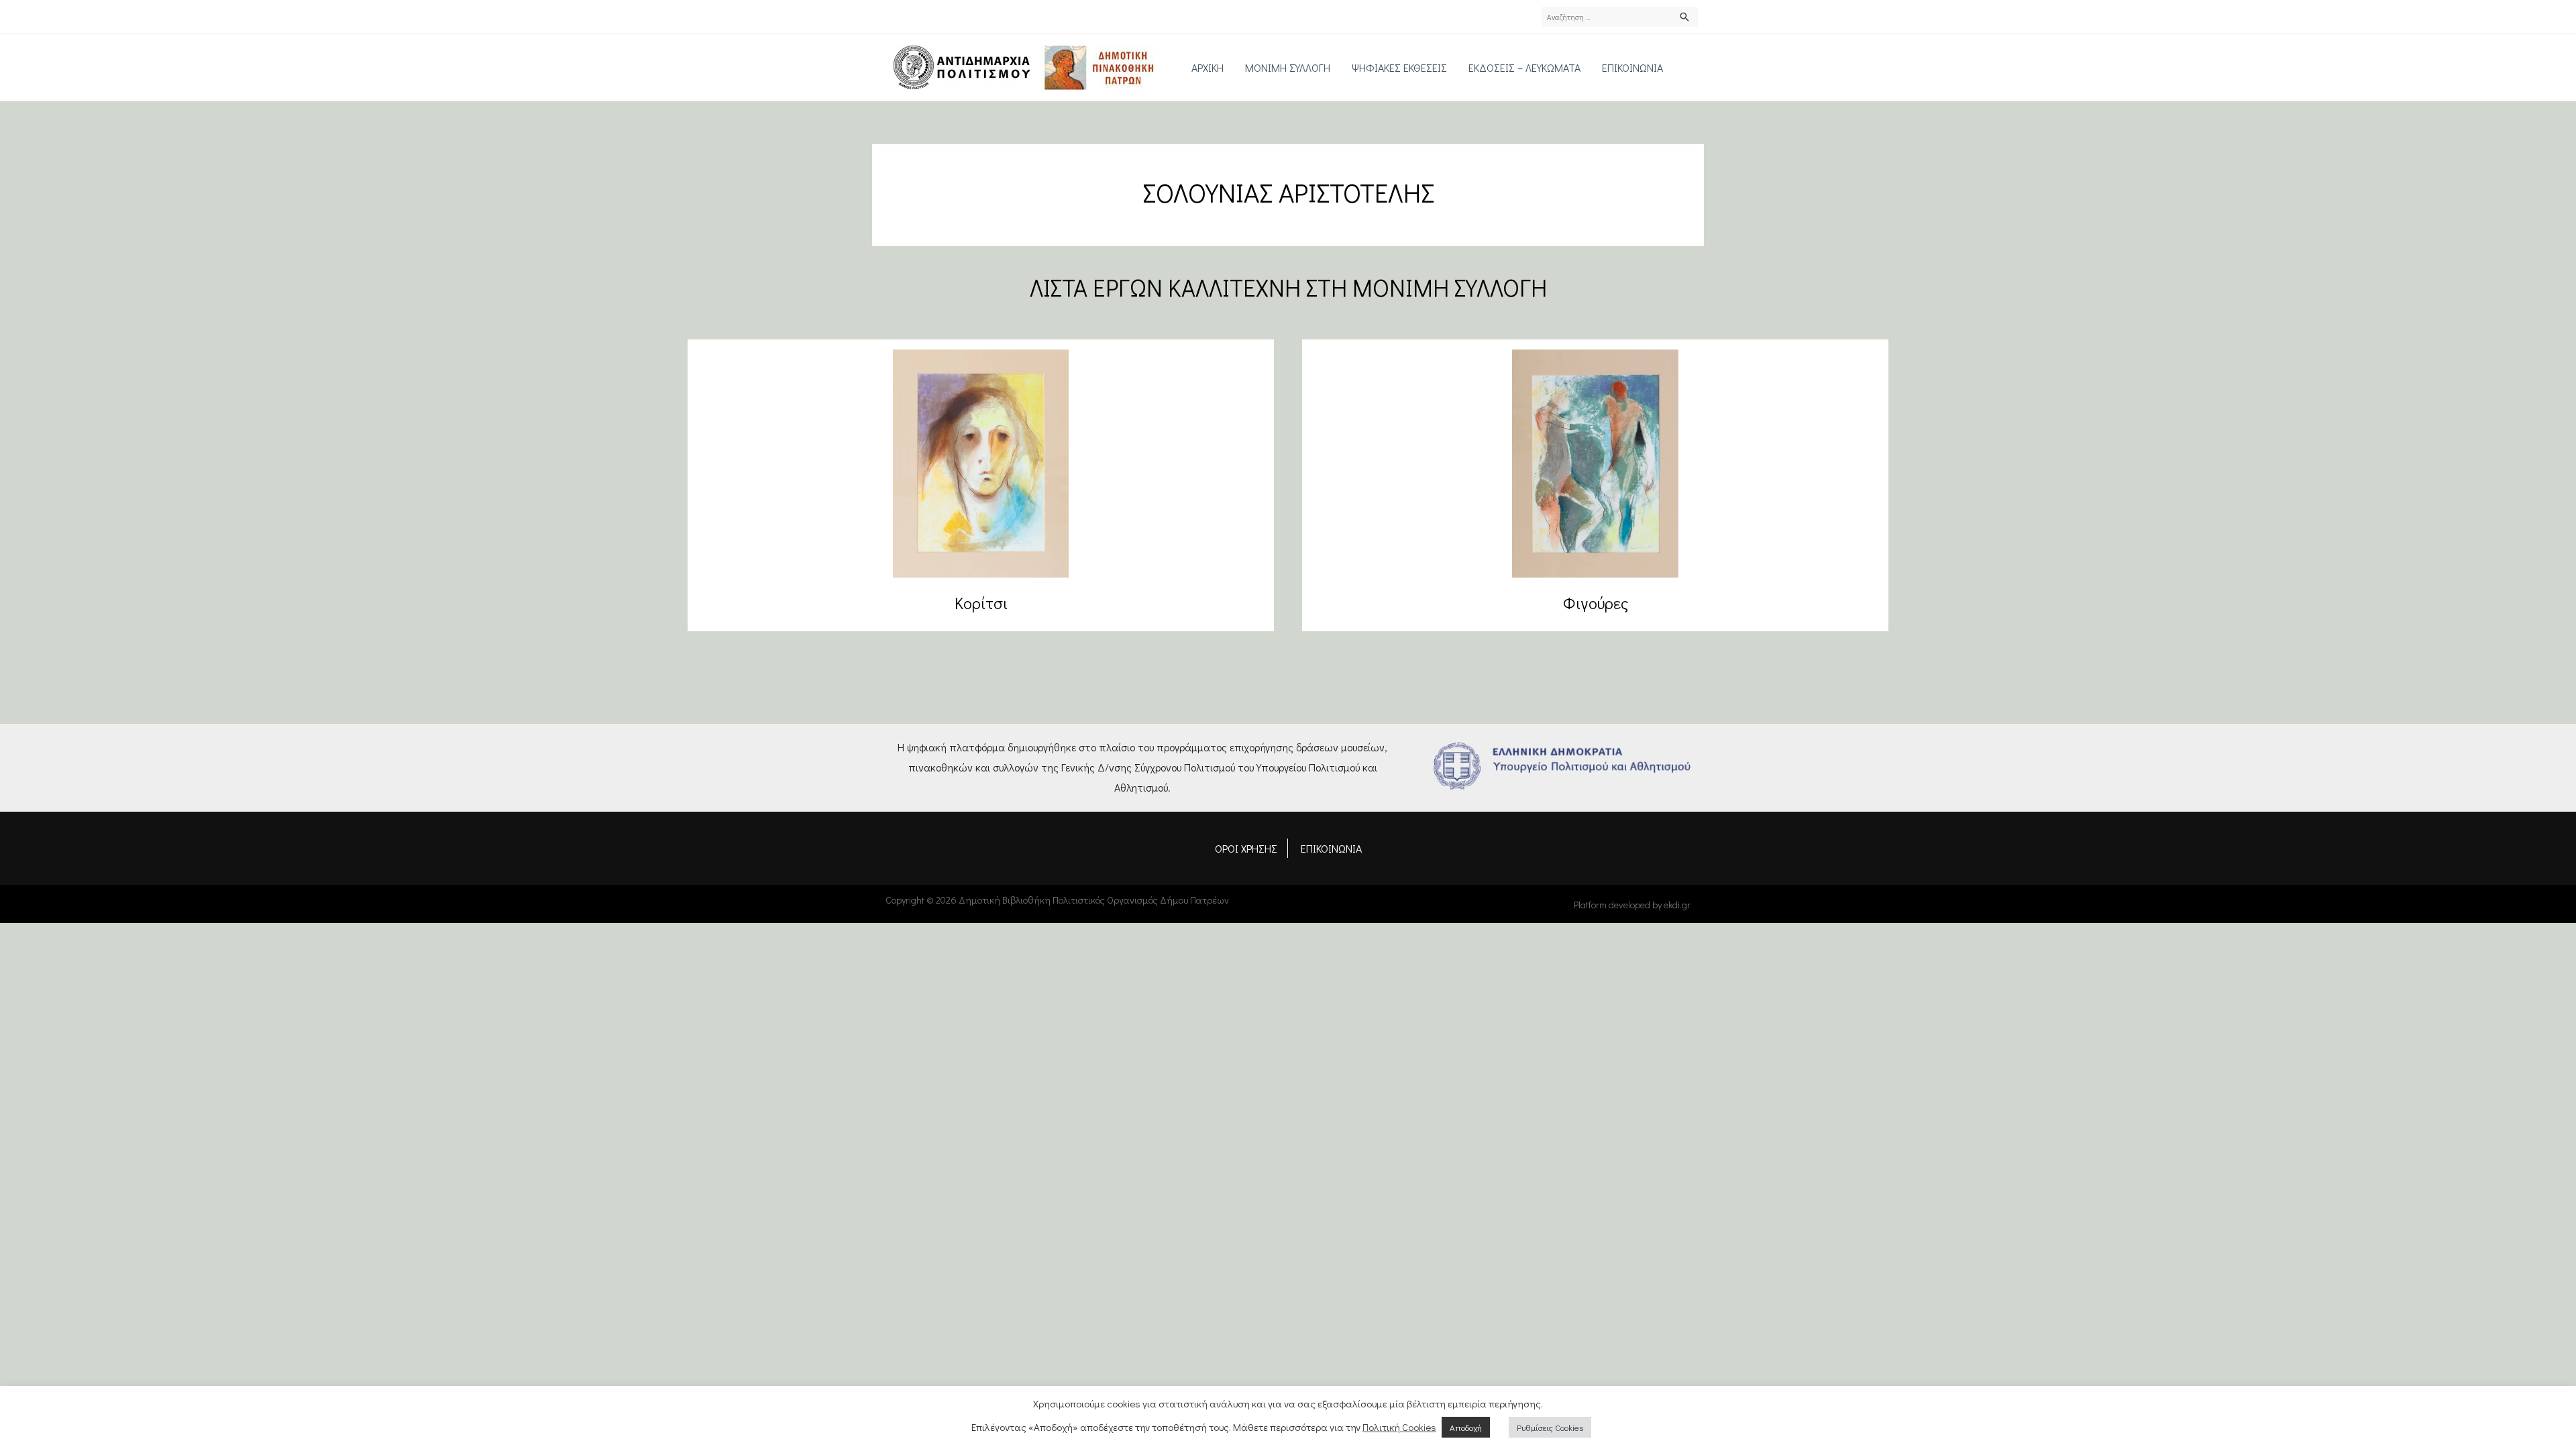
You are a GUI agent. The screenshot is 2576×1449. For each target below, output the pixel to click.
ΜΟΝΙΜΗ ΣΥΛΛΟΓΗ (1288, 67)
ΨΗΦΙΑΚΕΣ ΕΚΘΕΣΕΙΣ (1399, 67)
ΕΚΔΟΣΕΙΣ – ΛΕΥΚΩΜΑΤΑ (1524, 67)
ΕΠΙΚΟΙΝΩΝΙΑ (1632, 67)
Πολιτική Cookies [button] (1399, 1427)
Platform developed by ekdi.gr (1632, 905)
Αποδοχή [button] (1466, 1427)
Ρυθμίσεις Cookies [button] (1550, 1427)
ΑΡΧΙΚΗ (1207, 67)
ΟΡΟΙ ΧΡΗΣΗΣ (1246, 848)
